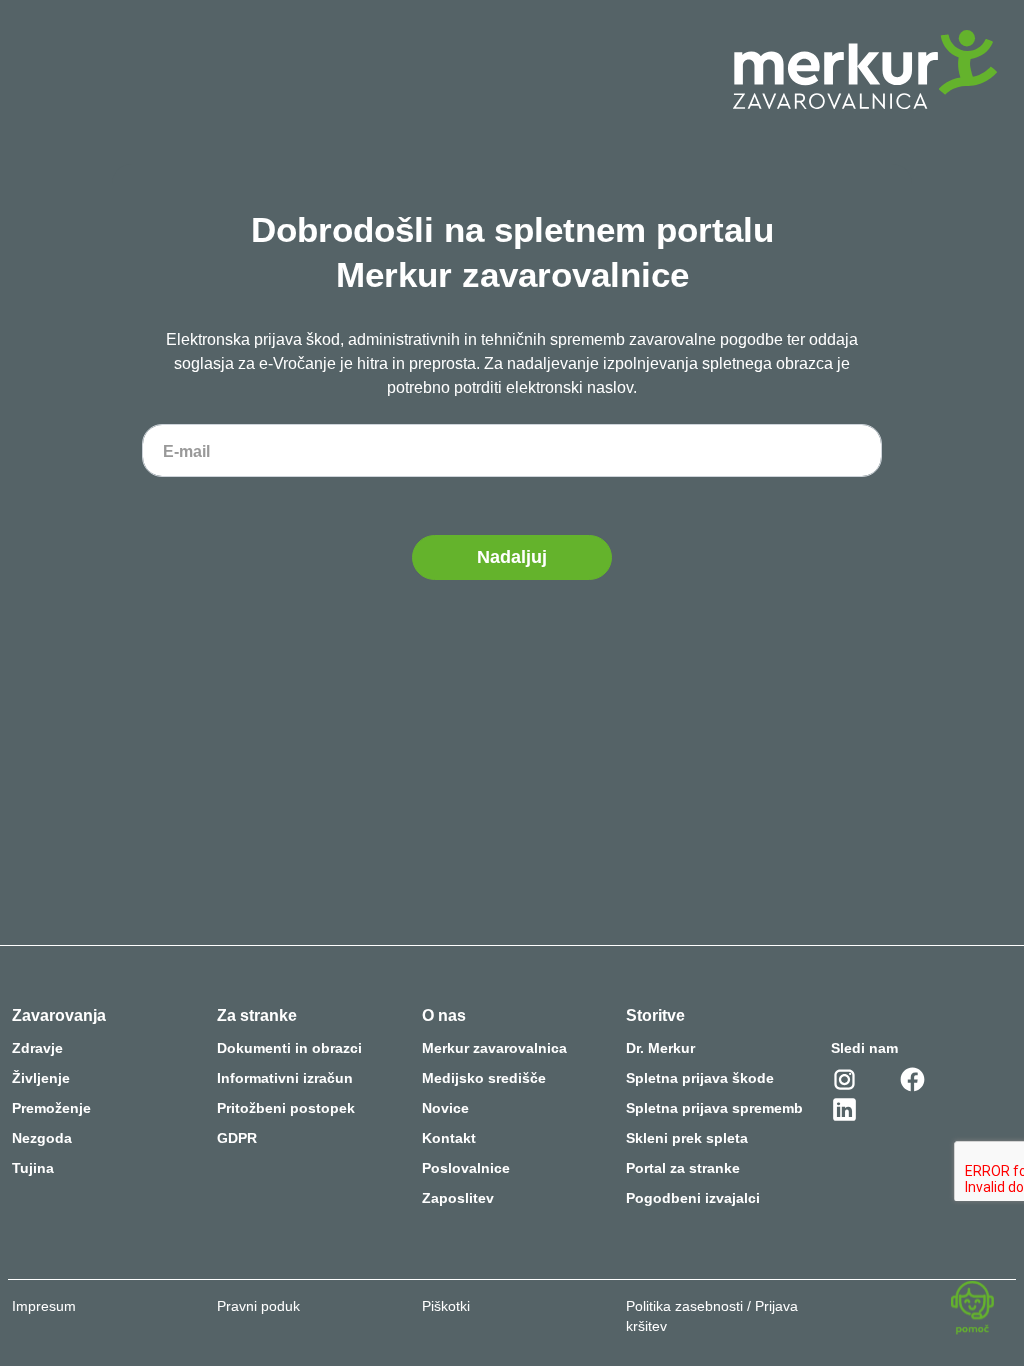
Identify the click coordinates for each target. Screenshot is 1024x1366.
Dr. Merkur (660, 1048)
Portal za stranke (683, 1168)
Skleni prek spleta (687, 1138)
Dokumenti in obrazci (289, 1048)
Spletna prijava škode (700, 1078)
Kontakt (449, 1138)
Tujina (33, 1168)
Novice (445, 1108)
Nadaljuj (512, 557)
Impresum (44, 1306)
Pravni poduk (258, 1306)
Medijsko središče (484, 1078)
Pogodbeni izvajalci (693, 1198)
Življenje (41, 1078)
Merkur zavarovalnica (494, 1048)
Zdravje (37, 1048)
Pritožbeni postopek (286, 1108)
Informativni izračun (285, 1078)
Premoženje (51, 1108)
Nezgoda (42, 1138)
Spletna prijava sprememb (714, 1108)
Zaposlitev (458, 1198)
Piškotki (446, 1306)
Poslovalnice (466, 1168)
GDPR (237, 1138)
